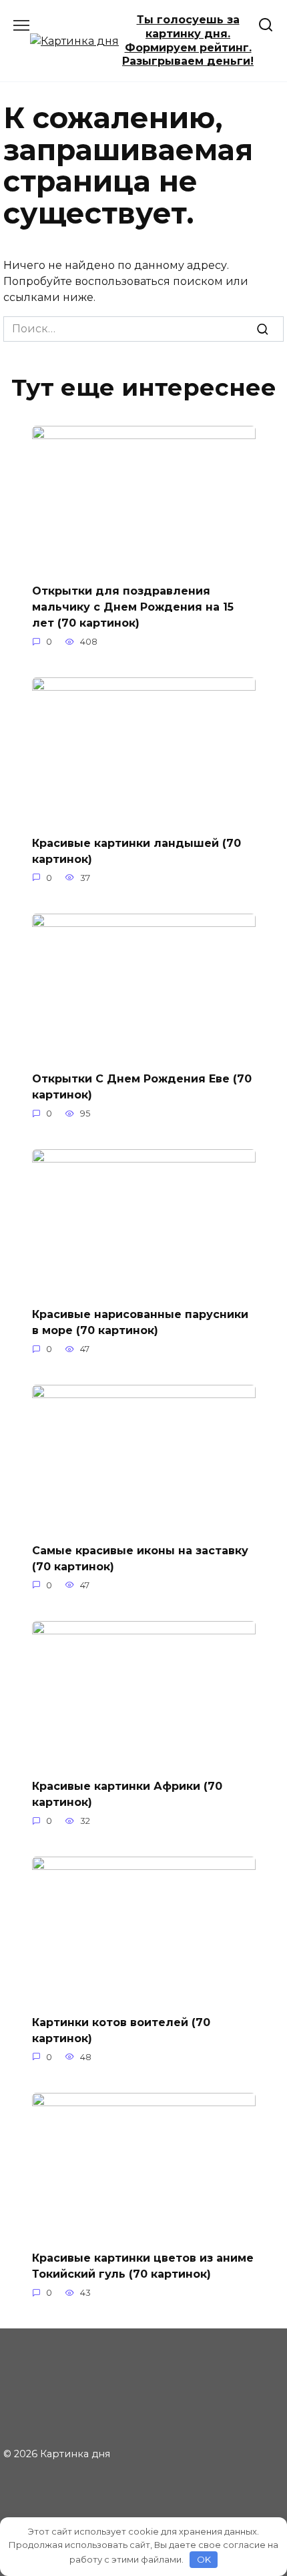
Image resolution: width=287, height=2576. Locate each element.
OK (204, 2559)
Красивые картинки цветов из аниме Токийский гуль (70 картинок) (143, 2266)
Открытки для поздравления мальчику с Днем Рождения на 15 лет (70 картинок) (133, 607)
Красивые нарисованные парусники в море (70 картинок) (140, 1322)
